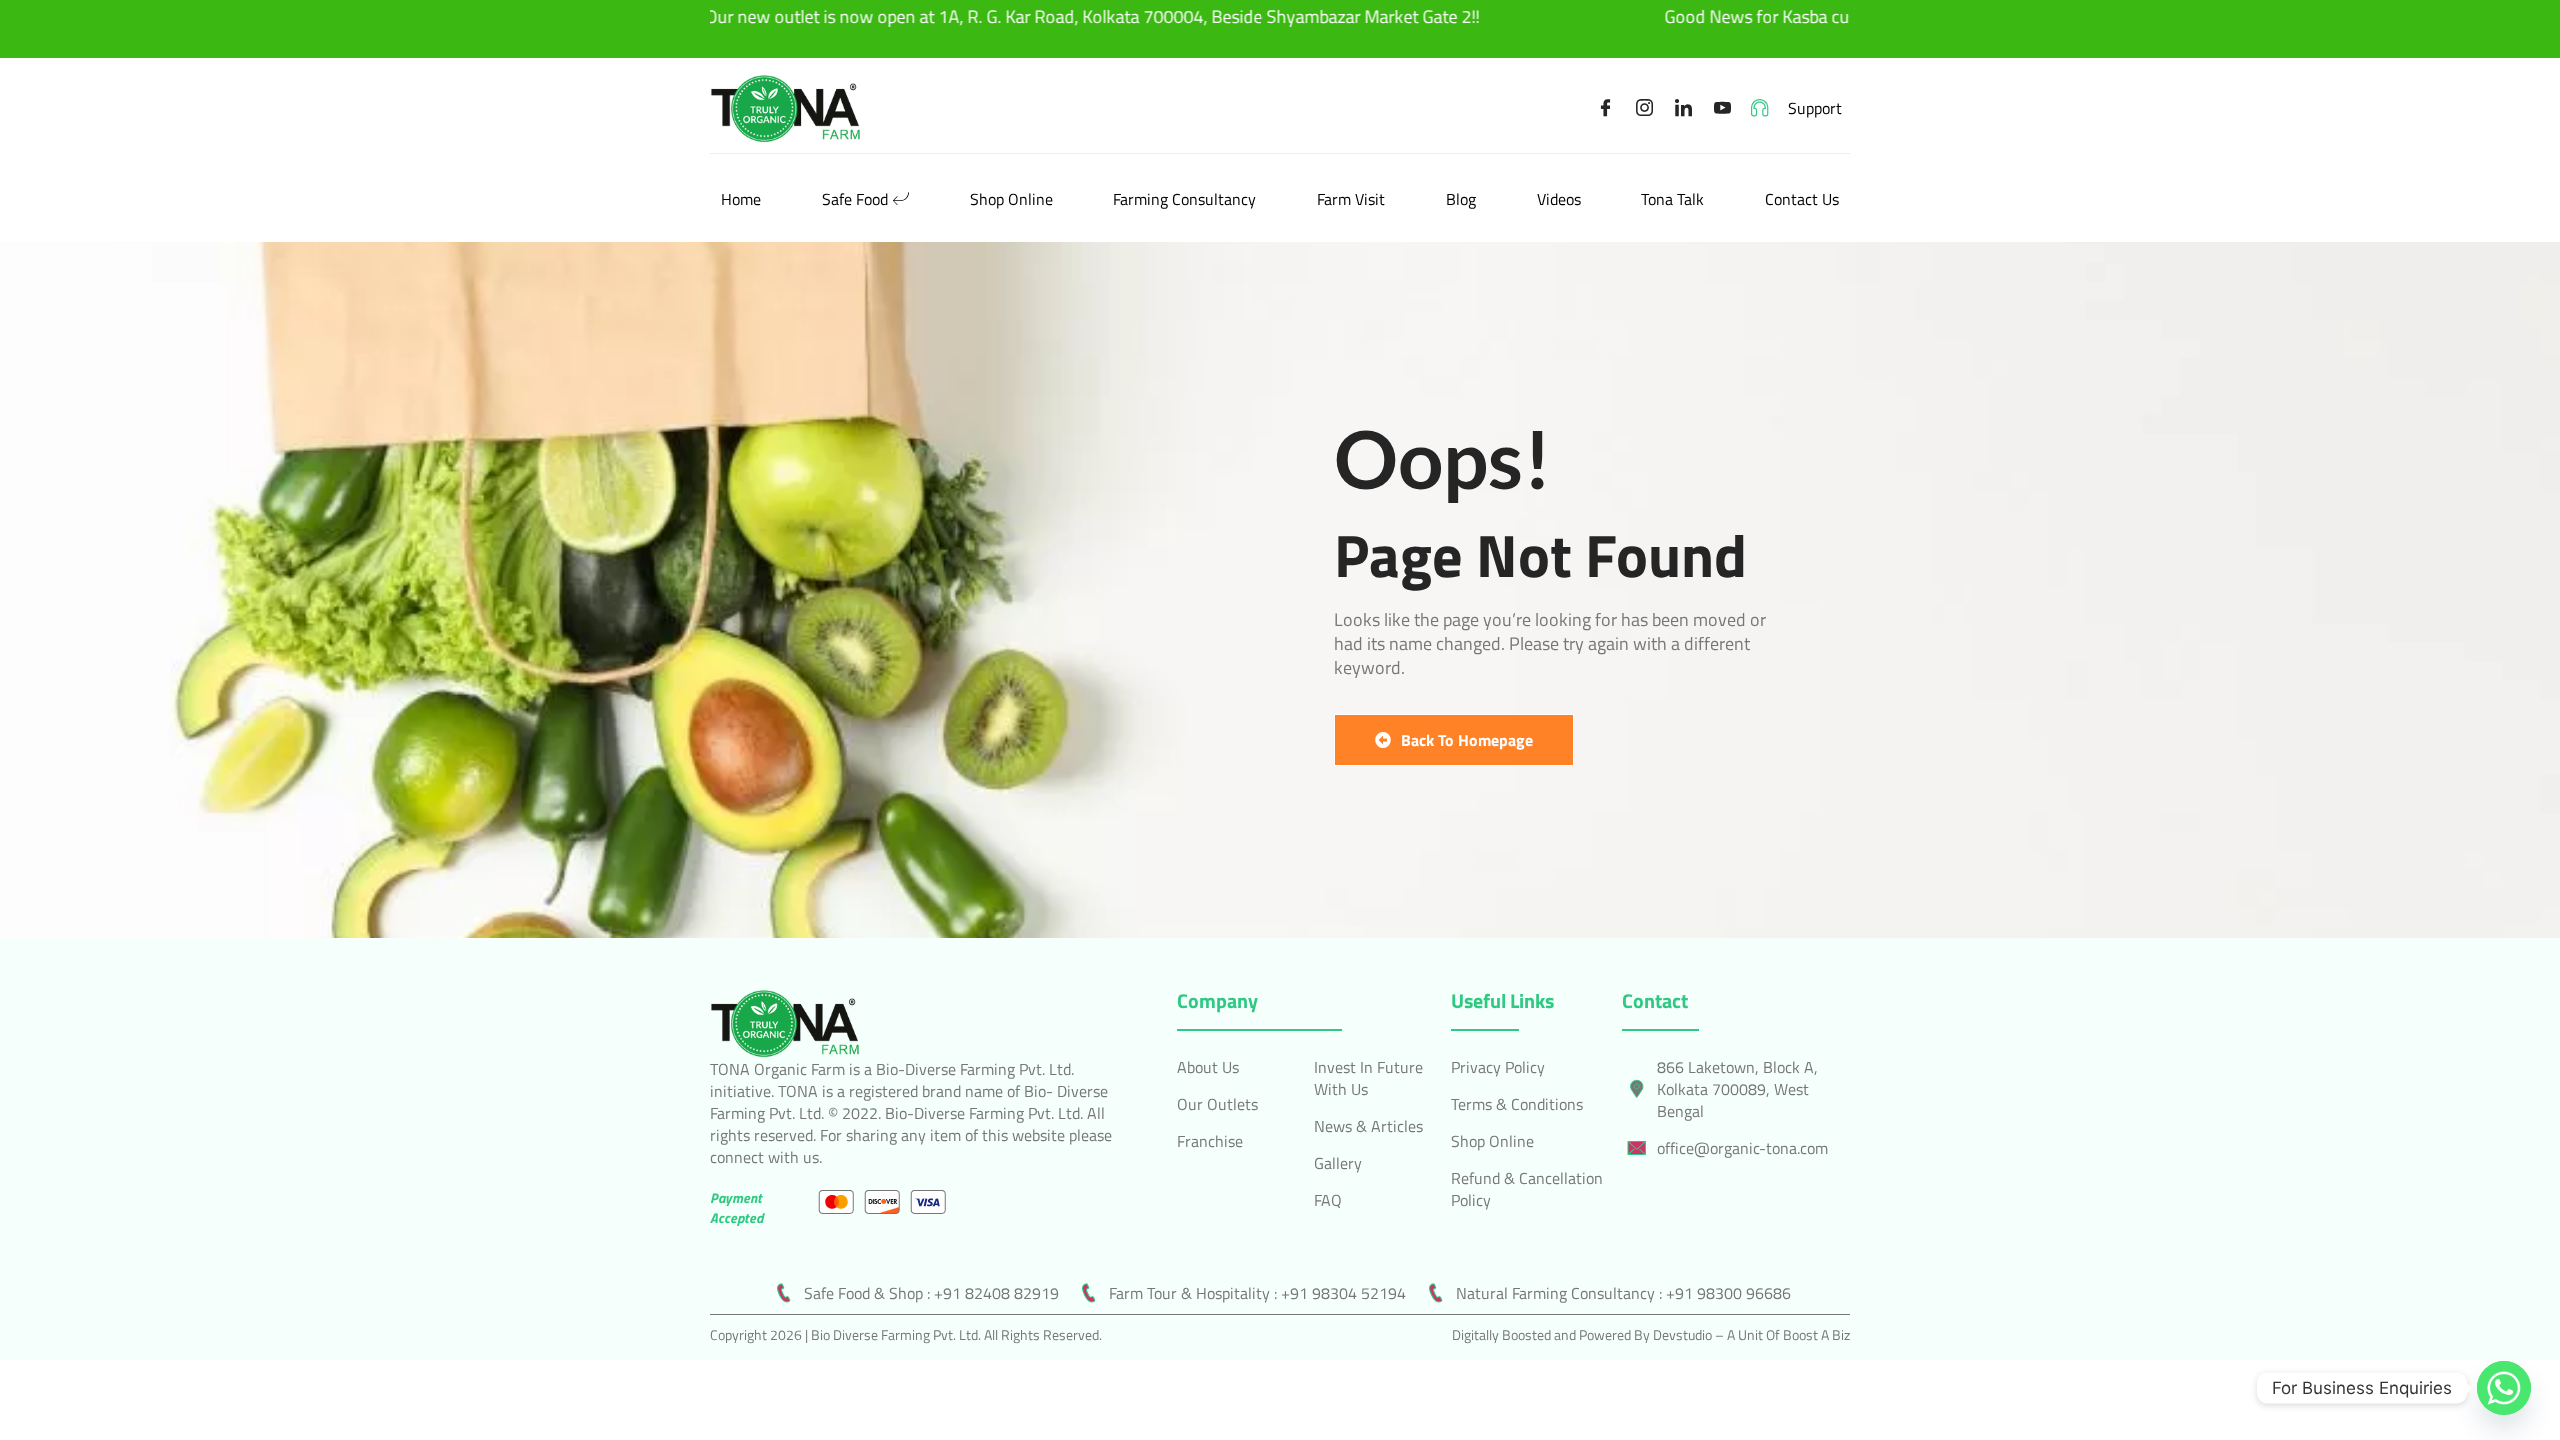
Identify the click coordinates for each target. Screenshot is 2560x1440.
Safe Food (855, 199)
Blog (1461, 199)
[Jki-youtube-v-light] (1723, 108)
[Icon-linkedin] (1684, 108)
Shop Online (1011, 199)
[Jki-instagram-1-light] (1645, 108)
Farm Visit (1351, 199)
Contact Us (1802, 199)
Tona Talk (1672, 199)
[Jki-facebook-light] (1606, 108)
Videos (1559, 199)
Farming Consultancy (1184, 199)
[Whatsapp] (2504, 1388)
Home (741, 199)
